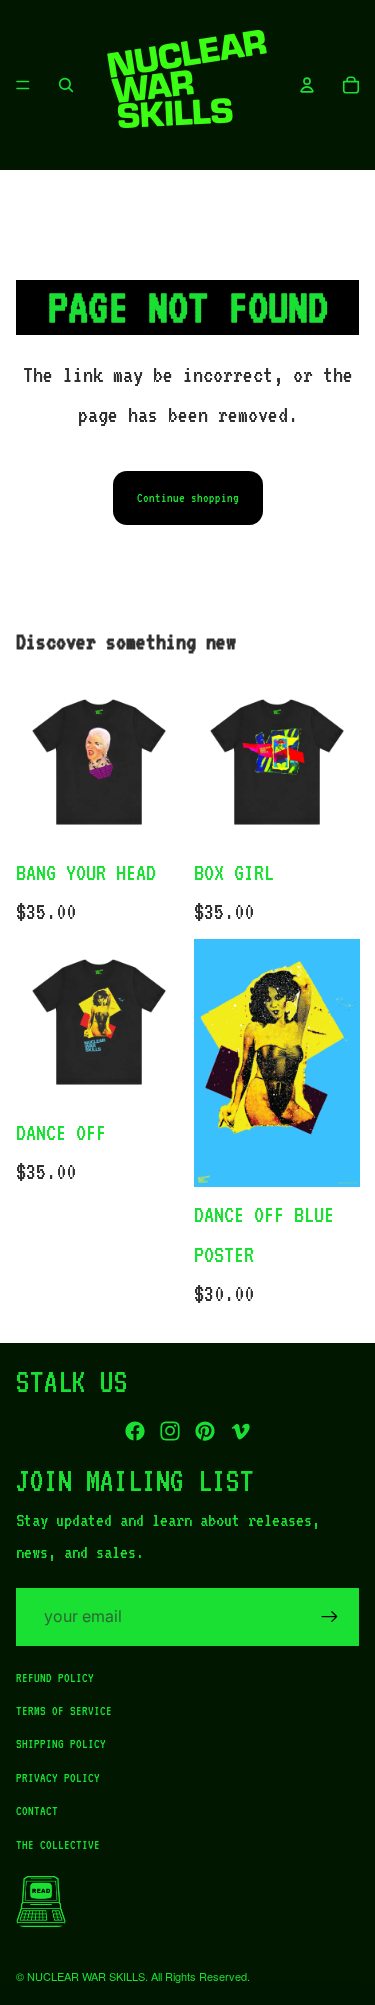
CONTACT (37, 1811)
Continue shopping (188, 498)
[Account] (307, 85)
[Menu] (23, 85)
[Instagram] (170, 1431)
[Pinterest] (205, 1431)
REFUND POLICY (55, 1677)
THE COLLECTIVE (58, 1844)
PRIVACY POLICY (58, 1777)
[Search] (66, 85)
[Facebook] (135, 1431)
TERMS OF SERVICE (64, 1711)
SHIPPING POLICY (61, 1744)
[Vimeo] (240, 1431)
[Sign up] (330, 1617)
